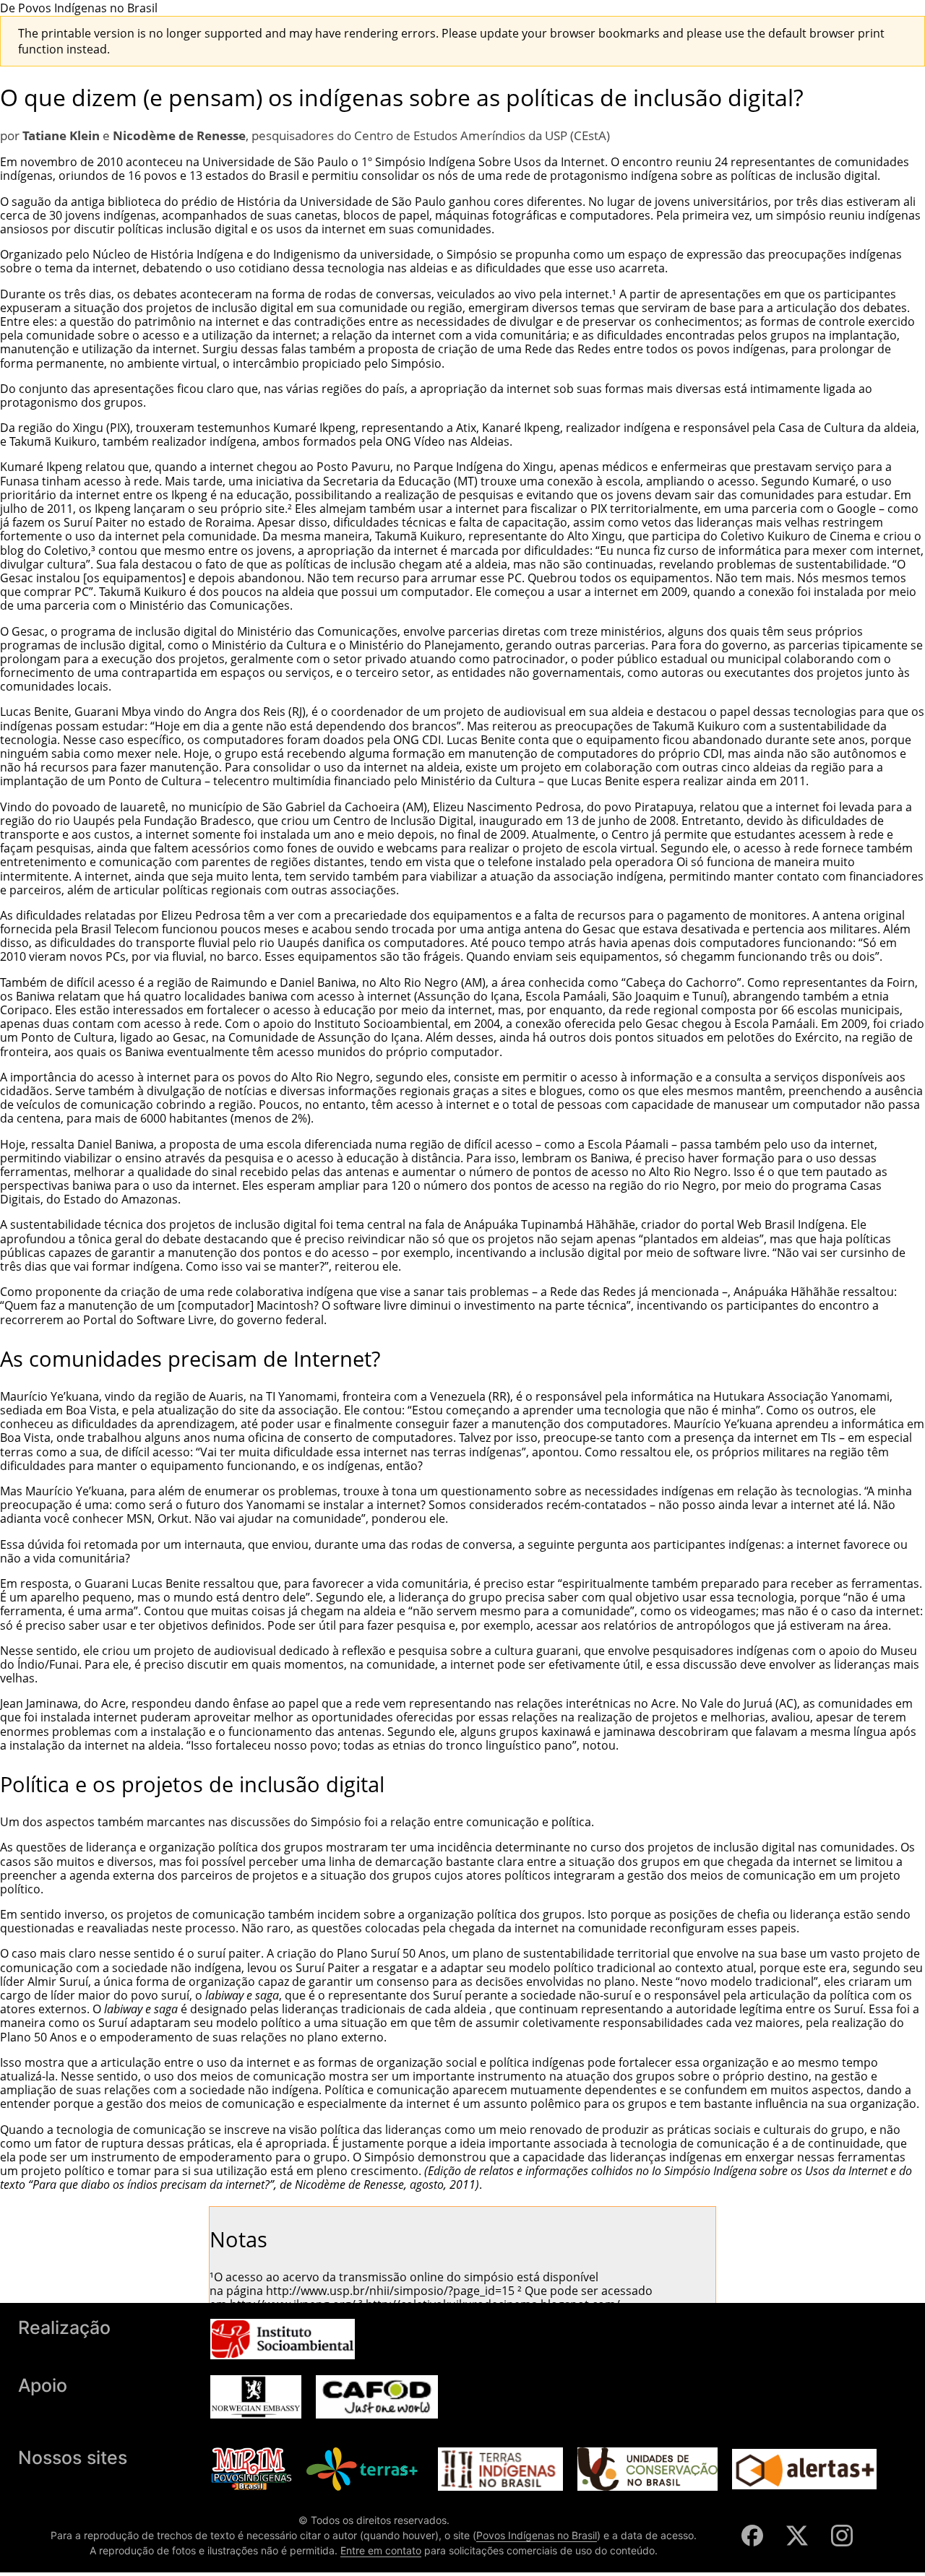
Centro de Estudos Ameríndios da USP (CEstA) (482, 135)
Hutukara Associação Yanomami (801, 1396)
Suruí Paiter (328, 1968)
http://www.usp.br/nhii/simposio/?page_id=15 (390, 2291)
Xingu (88, 428)
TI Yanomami (301, 1396)
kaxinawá (566, 1732)
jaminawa (629, 1732)
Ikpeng (189, 495)
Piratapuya (664, 807)
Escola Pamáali (775, 1024)
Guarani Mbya (113, 712)
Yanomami (276, 1505)
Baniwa (35, 996)
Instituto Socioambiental (381, 1024)
